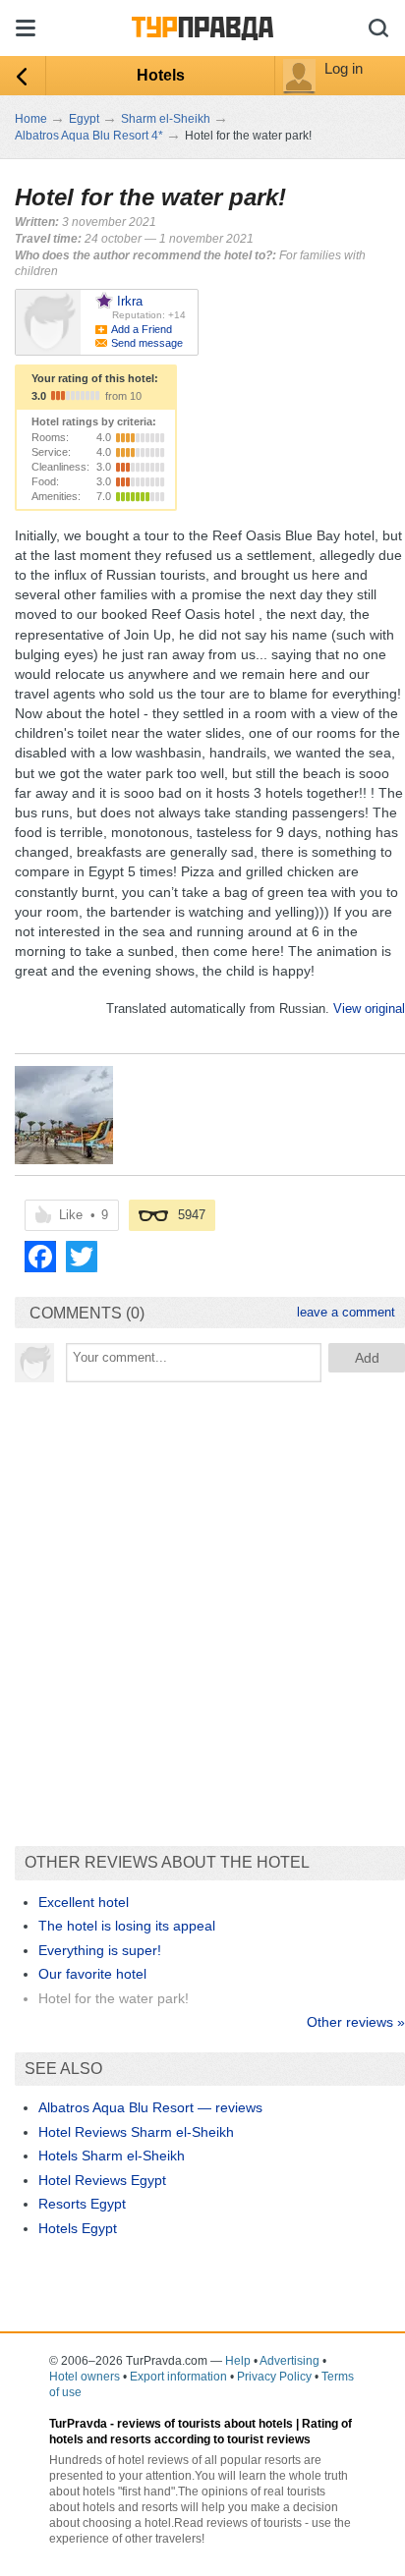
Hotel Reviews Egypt (102, 2180)
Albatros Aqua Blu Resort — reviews (150, 2107)
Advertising (289, 2361)
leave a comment (346, 1312)
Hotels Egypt (78, 2228)
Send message (147, 343)
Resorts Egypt (82, 2204)
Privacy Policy (274, 2377)
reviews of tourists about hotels (205, 2424)
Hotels (161, 75)
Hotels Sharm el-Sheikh (112, 2156)
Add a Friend (142, 329)
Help (238, 2361)
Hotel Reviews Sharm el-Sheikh (136, 2132)
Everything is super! (100, 1950)
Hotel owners (85, 2377)
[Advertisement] (202, 1604)
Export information (178, 2377)
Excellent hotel (84, 1902)
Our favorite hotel (92, 1974)
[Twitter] (82, 1257)
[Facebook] (40, 1257)
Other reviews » (356, 2022)
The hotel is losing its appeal (127, 1926)
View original (369, 1008)
